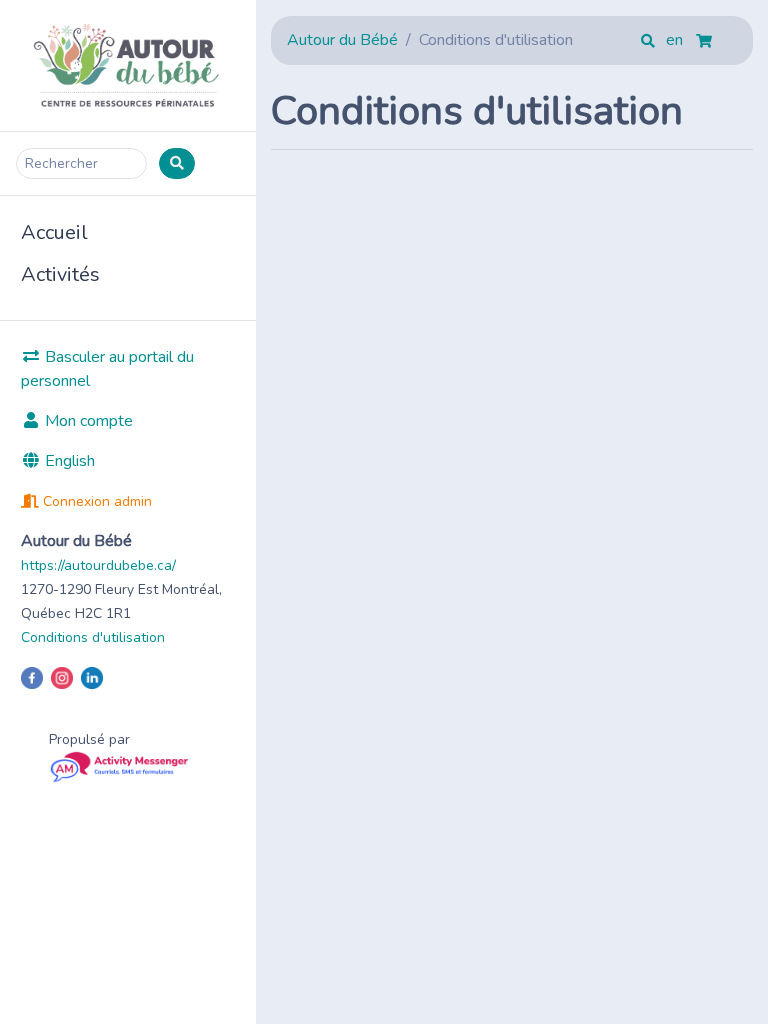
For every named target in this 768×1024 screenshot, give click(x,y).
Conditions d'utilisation (93, 637)
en (676, 40)
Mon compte (87, 421)
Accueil (54, 232)
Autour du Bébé (342, 40)
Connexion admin (95, 501)
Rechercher (61, 163)
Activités (60, 274)
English (68, 461)
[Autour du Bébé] (128, 65)
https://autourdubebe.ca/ (98, 565)
